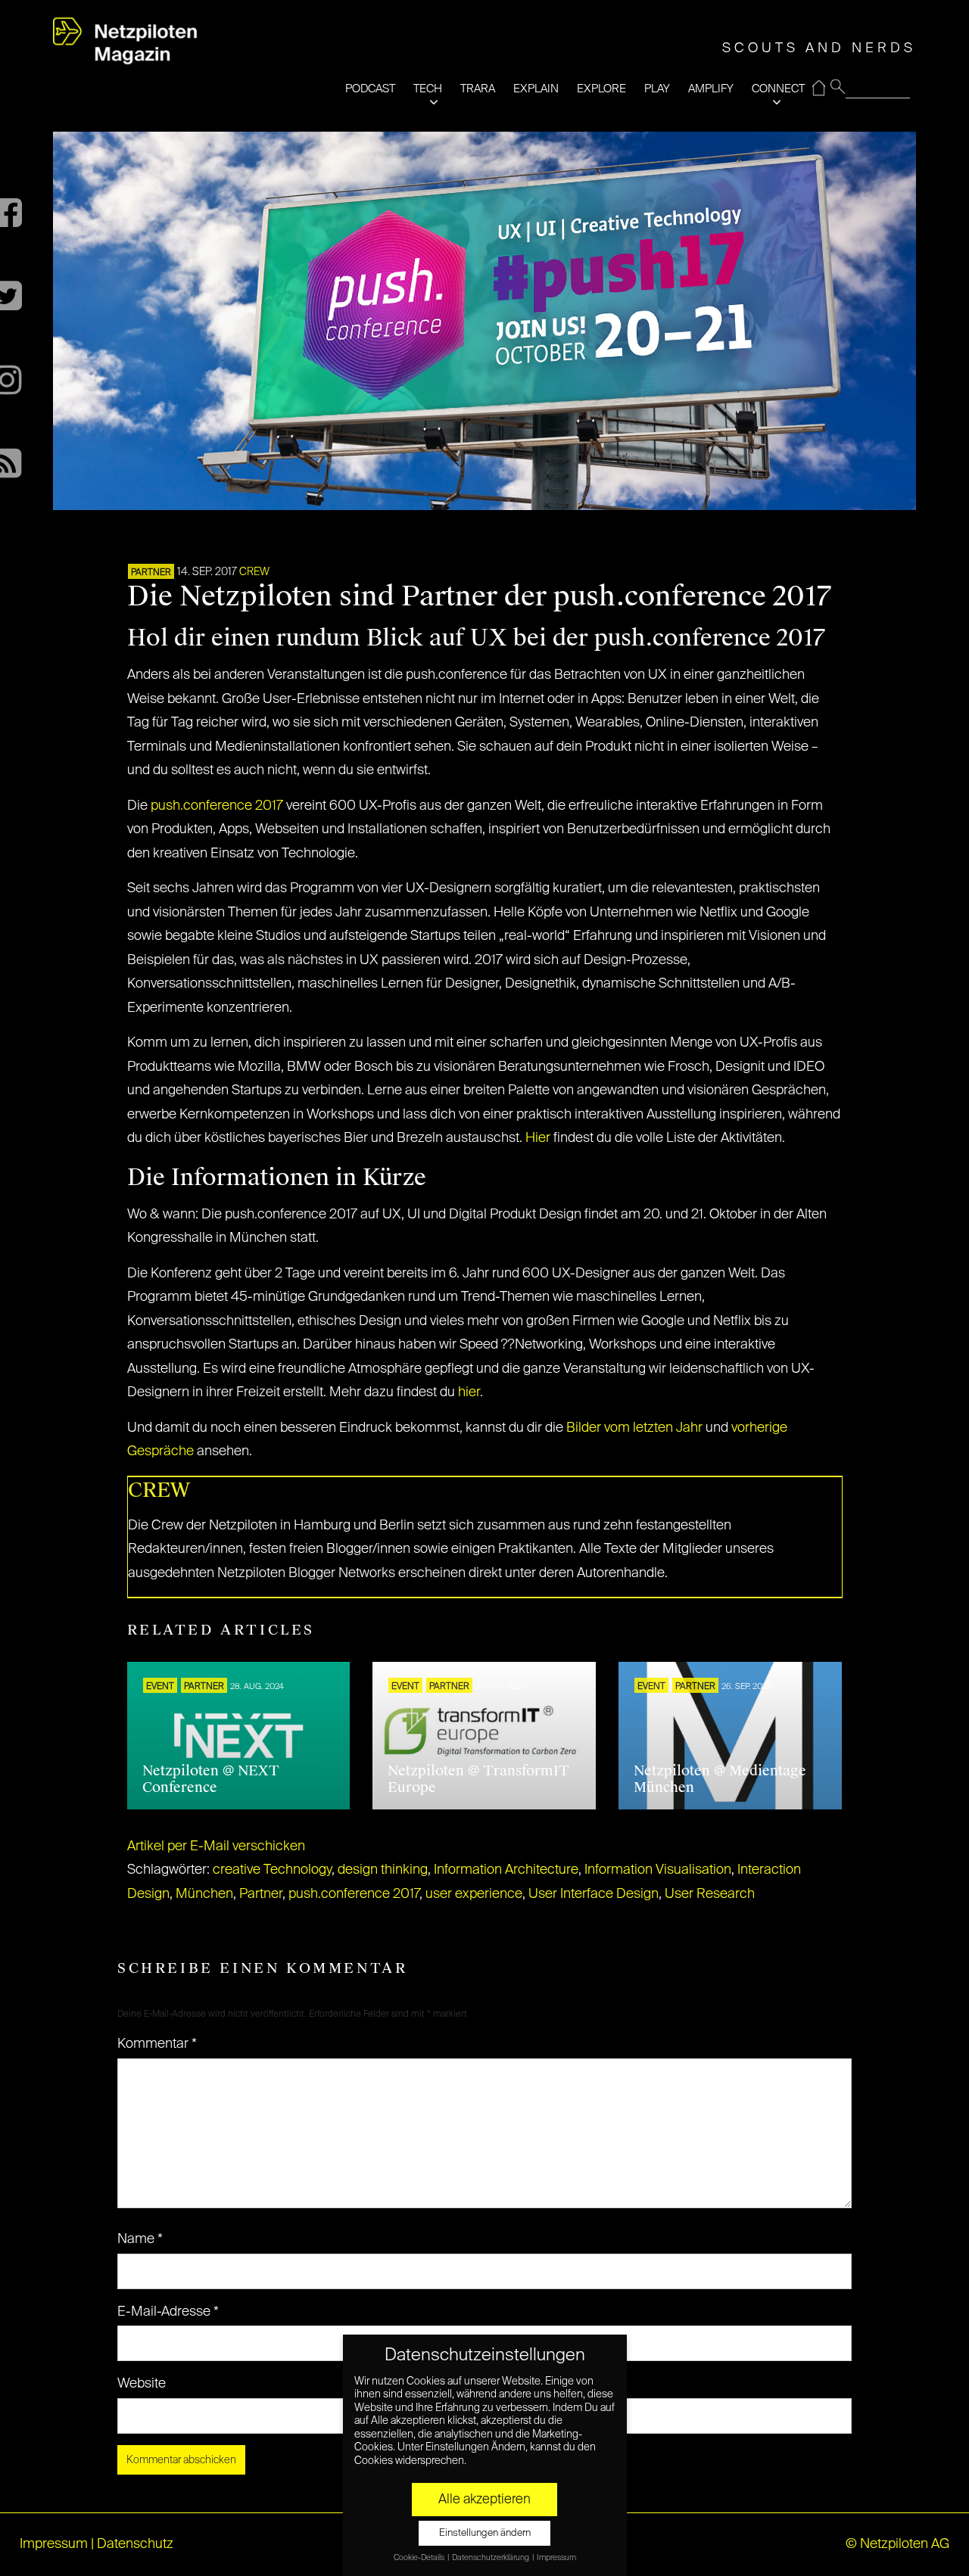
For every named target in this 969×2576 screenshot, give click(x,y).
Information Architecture (506, 1870)
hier (469, 1392)
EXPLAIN (536, 89)
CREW (254, 572)
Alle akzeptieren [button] (484, 2500)
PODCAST (370, 89)
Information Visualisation (658, 1870)
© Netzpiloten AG (897, 2544)
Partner (261, 1894)
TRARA (478, 89)
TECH (428, 89)
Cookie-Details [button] (420, 2558)
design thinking (383, 1870)
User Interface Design (594, 1894)
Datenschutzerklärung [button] (491, 2558)
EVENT (160, 1687)
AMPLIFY (711, 89)
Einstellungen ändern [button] (485, 2533)
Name (140, 2239)
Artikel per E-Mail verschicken (216, 1846)
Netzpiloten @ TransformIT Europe (478, 1779)
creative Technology (272, 1870)
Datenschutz (135, 2544)
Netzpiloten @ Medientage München (720, 1779)
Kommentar (157, 2044)
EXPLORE (601, 89)
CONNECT (778, 89)
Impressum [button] (556, 2558)
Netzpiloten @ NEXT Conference (211, 1779)
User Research (710, 1894)
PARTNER (151, 573)
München (204, 1894)
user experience (474, 1894)
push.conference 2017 (217, 806)
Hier (538, 1138)
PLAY (657, 89)
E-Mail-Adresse (168, 2312)
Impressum (54, 2544)
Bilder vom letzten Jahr (634, 1428)
